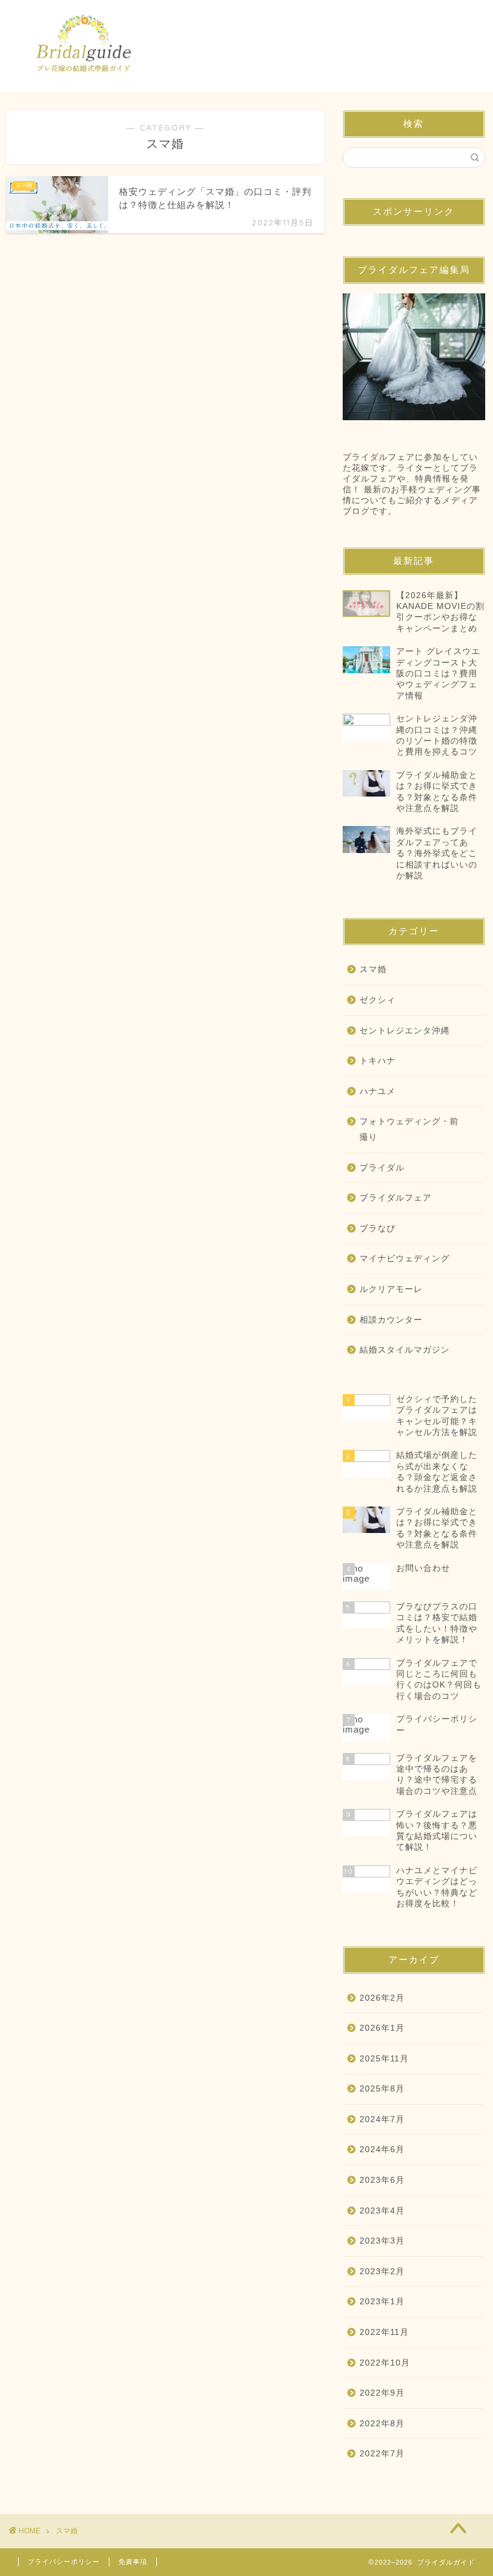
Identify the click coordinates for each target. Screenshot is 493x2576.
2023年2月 (382, 2272)
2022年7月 (382, 2454)
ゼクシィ (378, 1000)
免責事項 (133, 2562)
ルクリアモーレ (391, 1289)
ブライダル (382, 1168)
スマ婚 (373, 969)
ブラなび (378, 1228)
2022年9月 (382, 2393)
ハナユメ (378, 1091)
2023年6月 (382, 2180)
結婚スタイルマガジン (405, 1350)
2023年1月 (382, 2302)
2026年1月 (382, 2028)
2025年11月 (384, 2059)
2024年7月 (382, 2119)
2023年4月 (382, 2211)
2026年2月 (382, 1998)
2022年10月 (385, 2363)
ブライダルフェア (396, 1198)
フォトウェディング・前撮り (409, 1129)
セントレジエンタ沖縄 (405, 1031)
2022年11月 (384, 2332)
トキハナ (378, 1061)
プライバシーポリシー (64, 2562)
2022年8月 (382, 2424)
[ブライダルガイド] (86, 83)
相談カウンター (391, 1320)
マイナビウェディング (405, 1259)
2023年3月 (382, 2241)
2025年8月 (382, 2089)
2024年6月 (382, 2149)
